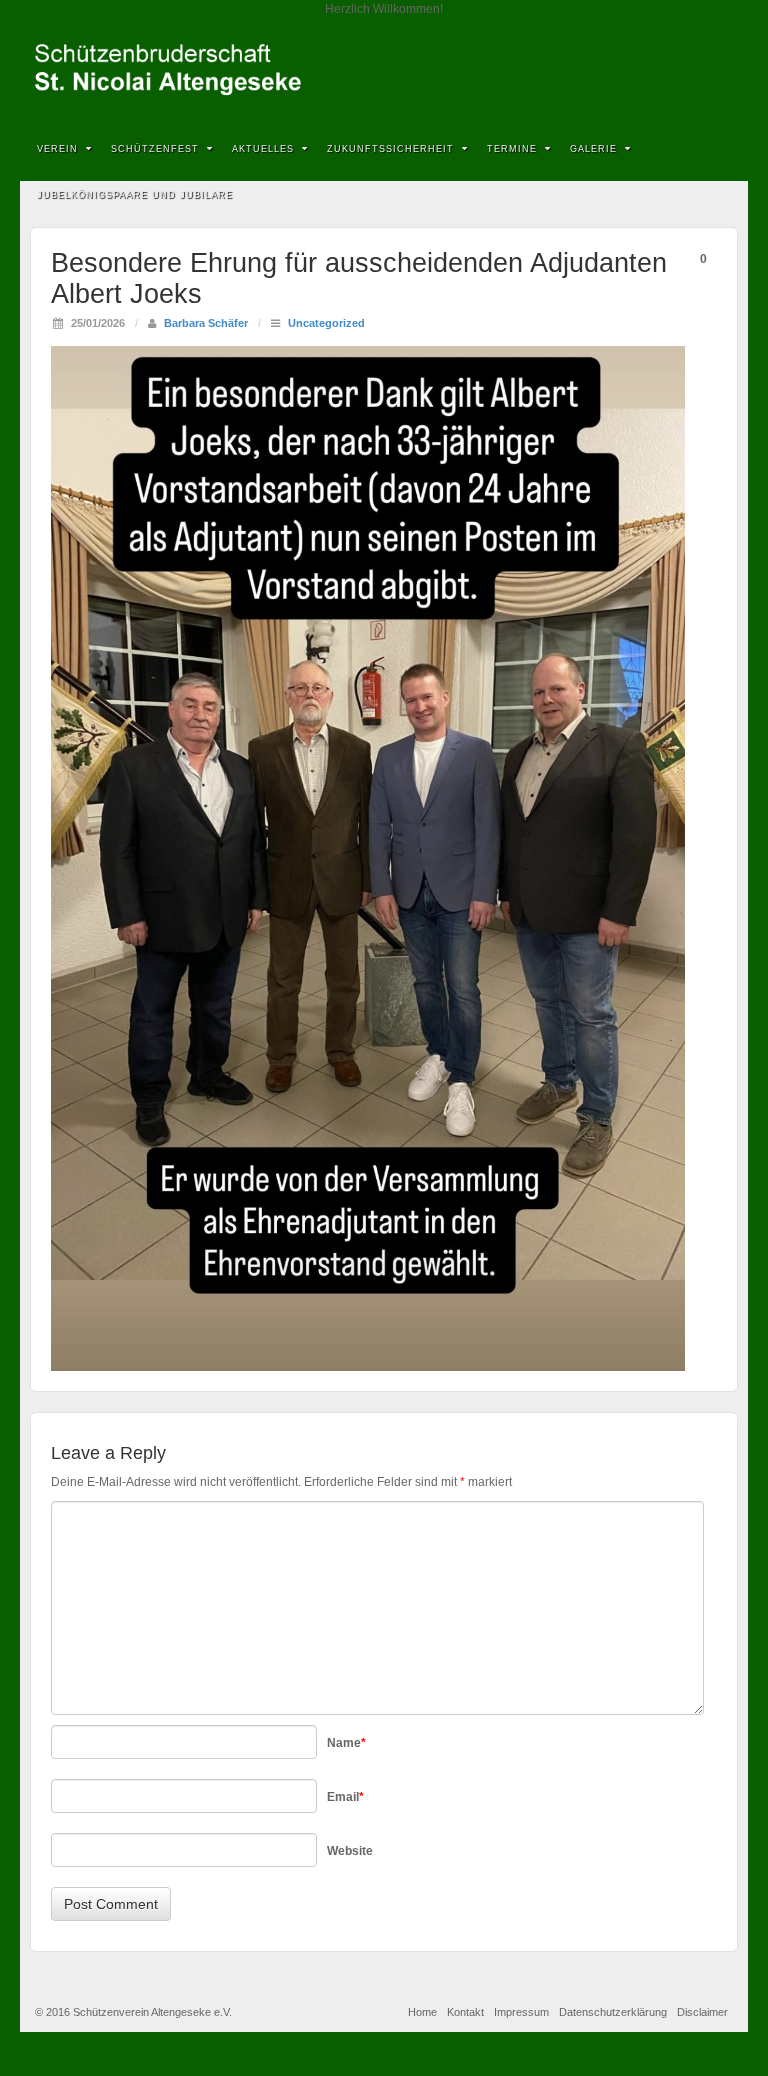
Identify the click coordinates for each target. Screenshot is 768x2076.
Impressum (521, 2012)
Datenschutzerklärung (613, 2012)
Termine (512, 149)
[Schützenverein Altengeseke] (384, 69)
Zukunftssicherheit (390, 149)
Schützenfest (155, 149)
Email (345, 1797)
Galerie (593, 149)
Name (346, 1743)
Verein (57, 149)
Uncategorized (326, 323)
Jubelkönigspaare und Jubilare (135, 195)
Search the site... (720, 196)
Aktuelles (263, 149)
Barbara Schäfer (206, 323)
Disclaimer (702, 2012)
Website (350, 1851)
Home (422, 2012)
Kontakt (465, 2012)
